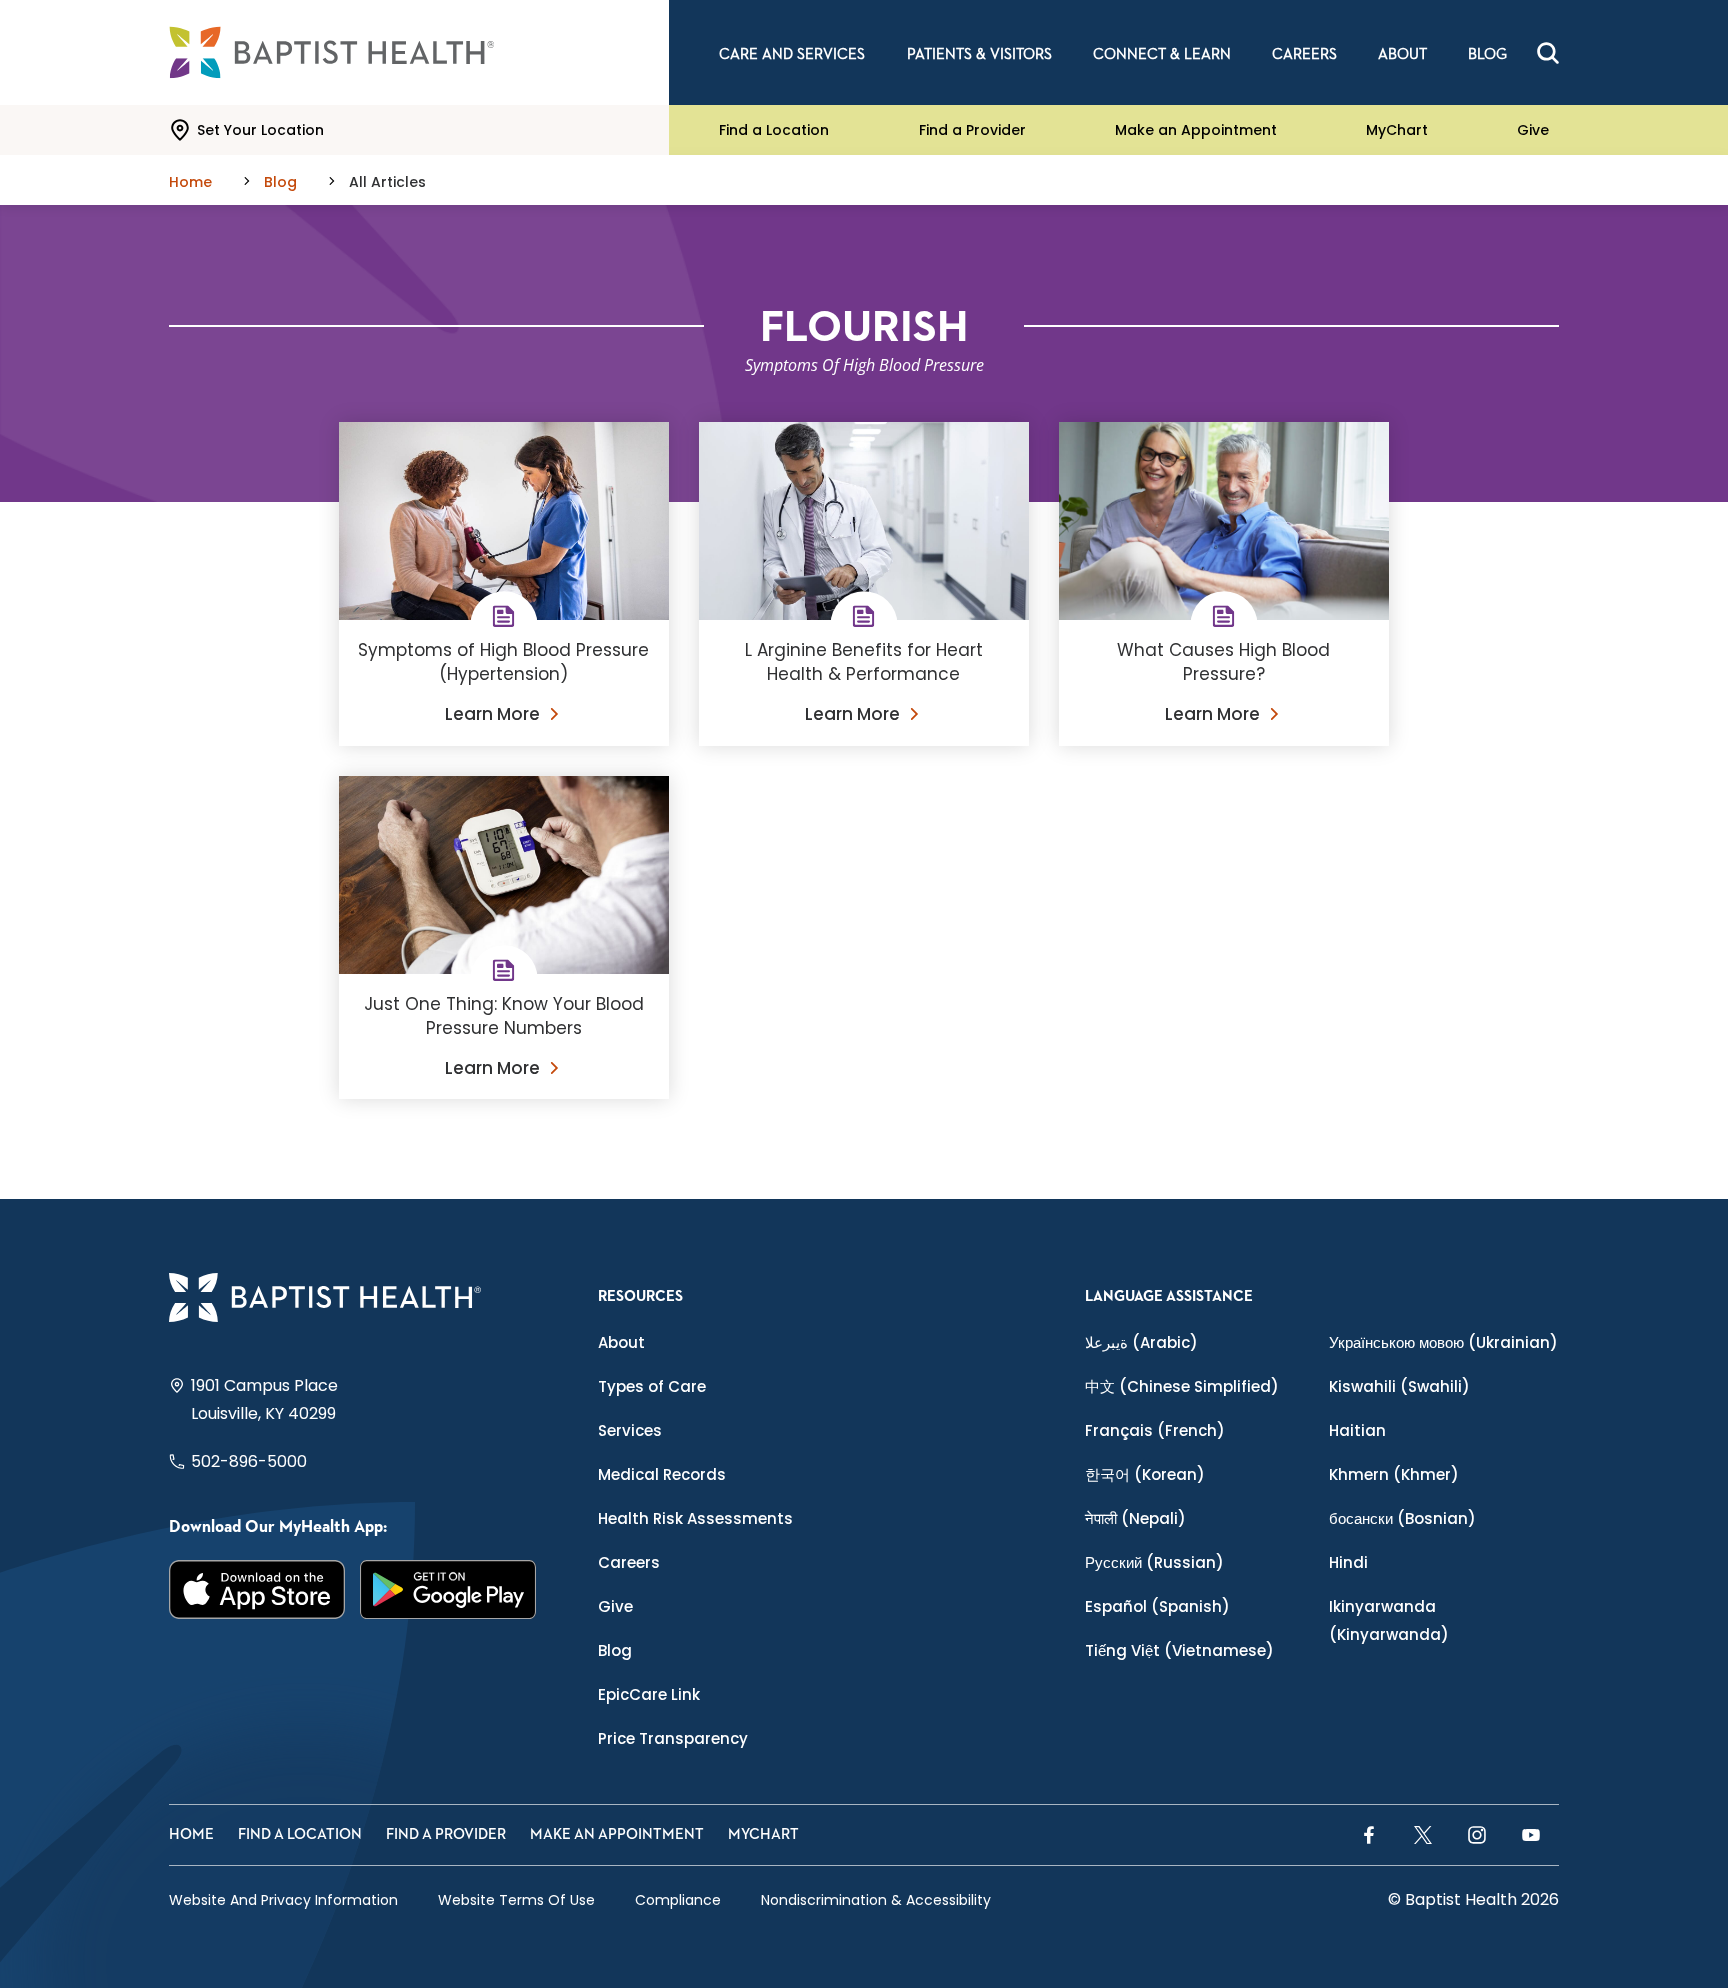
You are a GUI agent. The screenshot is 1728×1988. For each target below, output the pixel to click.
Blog (615, 1650)
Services (630, 1430)
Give (1533, 130)
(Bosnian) (1402, 1518)
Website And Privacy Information (283, 1900)
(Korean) (1145, 1474)
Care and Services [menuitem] (792, 54)
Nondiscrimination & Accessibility (876, 1900)
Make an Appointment (1196, 130)
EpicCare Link (649, 1694)
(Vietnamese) (1179, 1650)
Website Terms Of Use (516, 1900)
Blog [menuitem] (1487, 54)
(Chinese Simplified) (1182, 1386)
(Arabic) (1141, 1342)
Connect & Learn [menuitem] (1162, 54)
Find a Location (774, 130)
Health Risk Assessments (695, 1518)
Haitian (1357, 1430)
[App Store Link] (257, 1589)
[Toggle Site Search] (1548, 53)
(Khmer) (1394, 1474)
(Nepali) (1135, 1518)
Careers (629, 1562)
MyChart (1397, 130)
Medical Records (662, 1474)
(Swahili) (1399, 1386)
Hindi (1348, 1562)
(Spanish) (1157, 1606)
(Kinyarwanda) (1389, 1620)
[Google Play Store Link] (448, 1589)
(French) (1155, 1430)
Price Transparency (673, 1738)
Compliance (678, 1900)
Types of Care (652, 1386)
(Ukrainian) (1443, 1342)
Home (191, 1834)
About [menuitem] (1402, 54)
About (621, 1342)
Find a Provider (972, 130)
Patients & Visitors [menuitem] (979, 54)
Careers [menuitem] (1304, 54)
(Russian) (1154, 1562)
